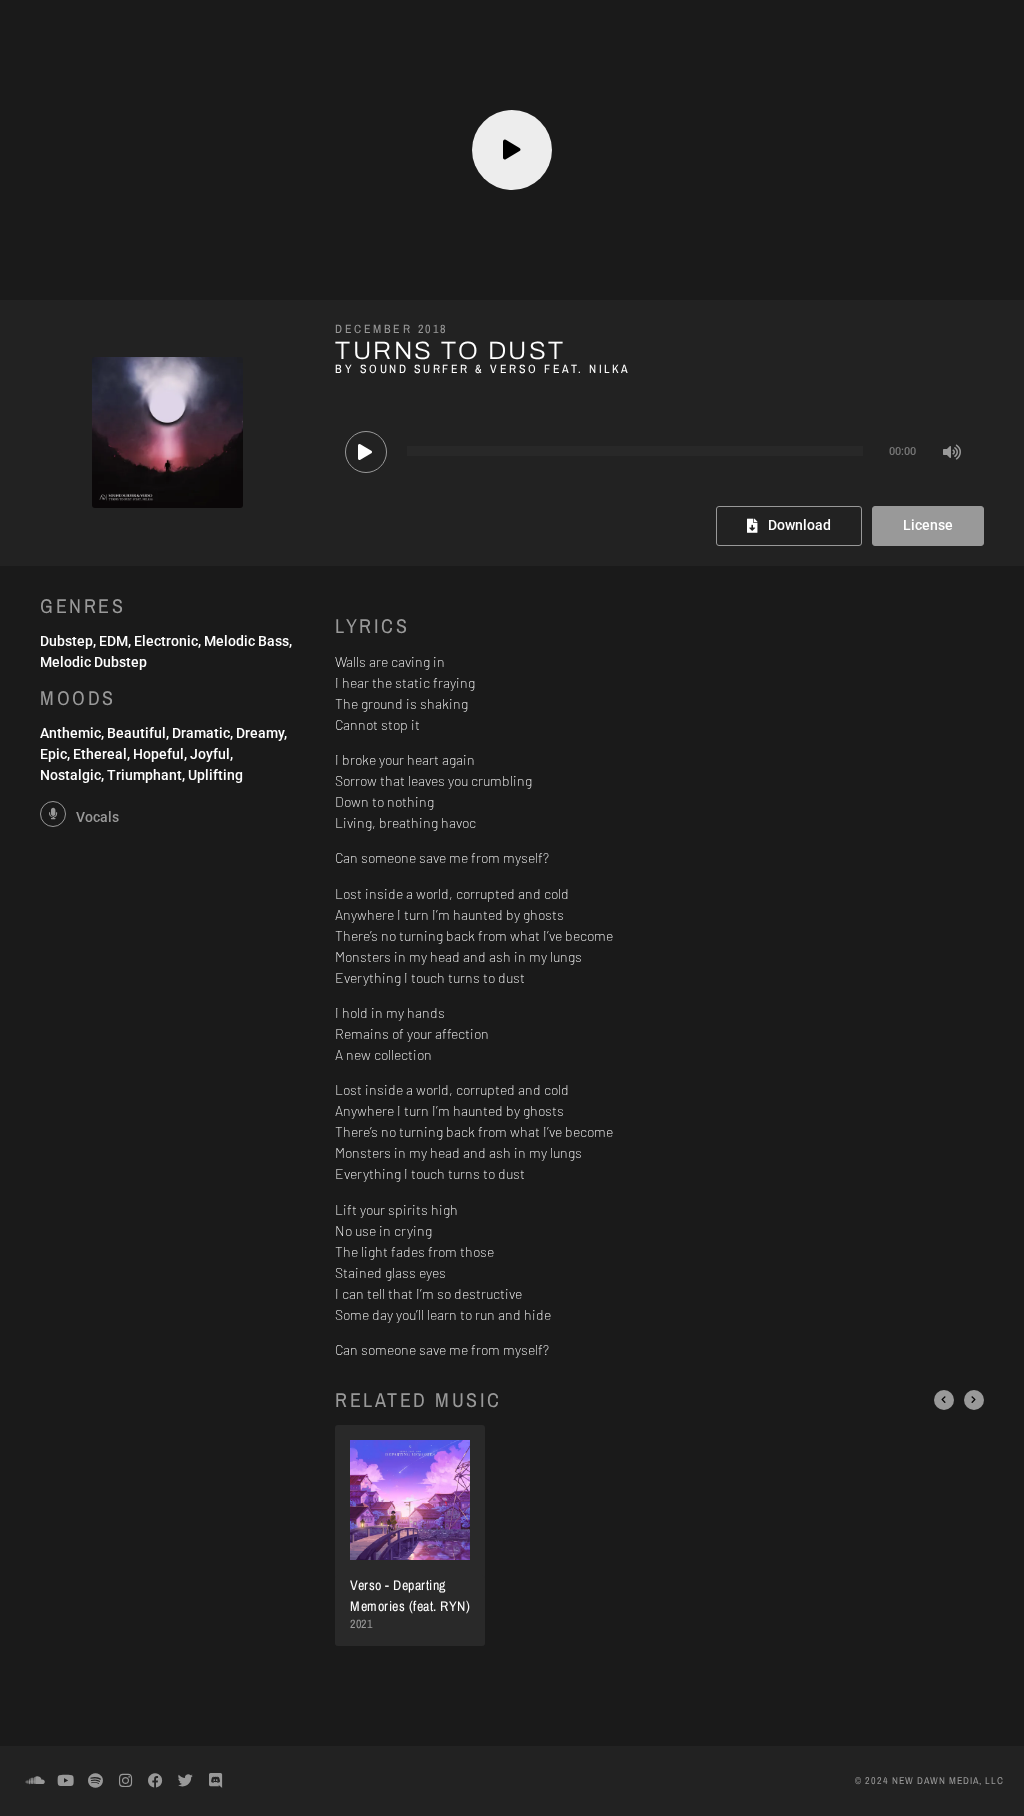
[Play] (366, 452)
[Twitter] (185, 1781)
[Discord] (215, 1781)
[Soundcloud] (35, 1781)
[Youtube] (65, 1781)
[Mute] (953, 452)
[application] (659, 451)
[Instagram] (125, 1781)
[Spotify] (95, 1781)
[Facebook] (155, 1781)
